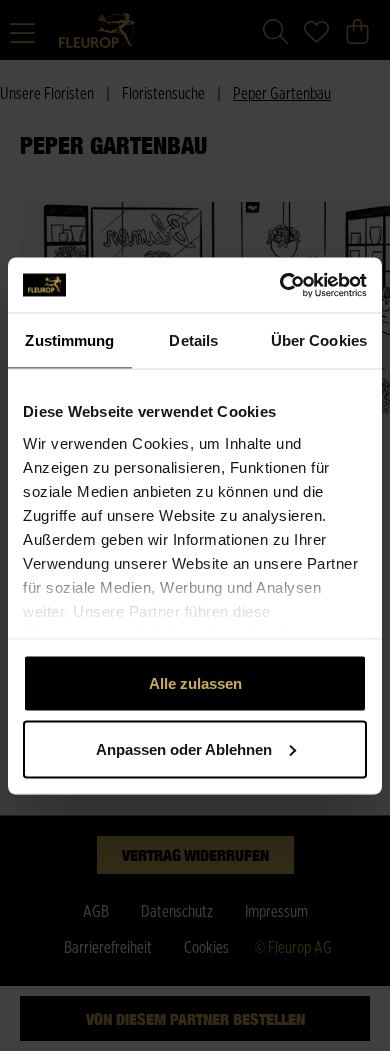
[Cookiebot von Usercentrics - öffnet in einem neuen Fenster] (280, 285)
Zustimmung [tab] (69, 340)
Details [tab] (193, 340)
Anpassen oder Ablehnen (184, 748)
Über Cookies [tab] (319, 340)
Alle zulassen (195, 683)
